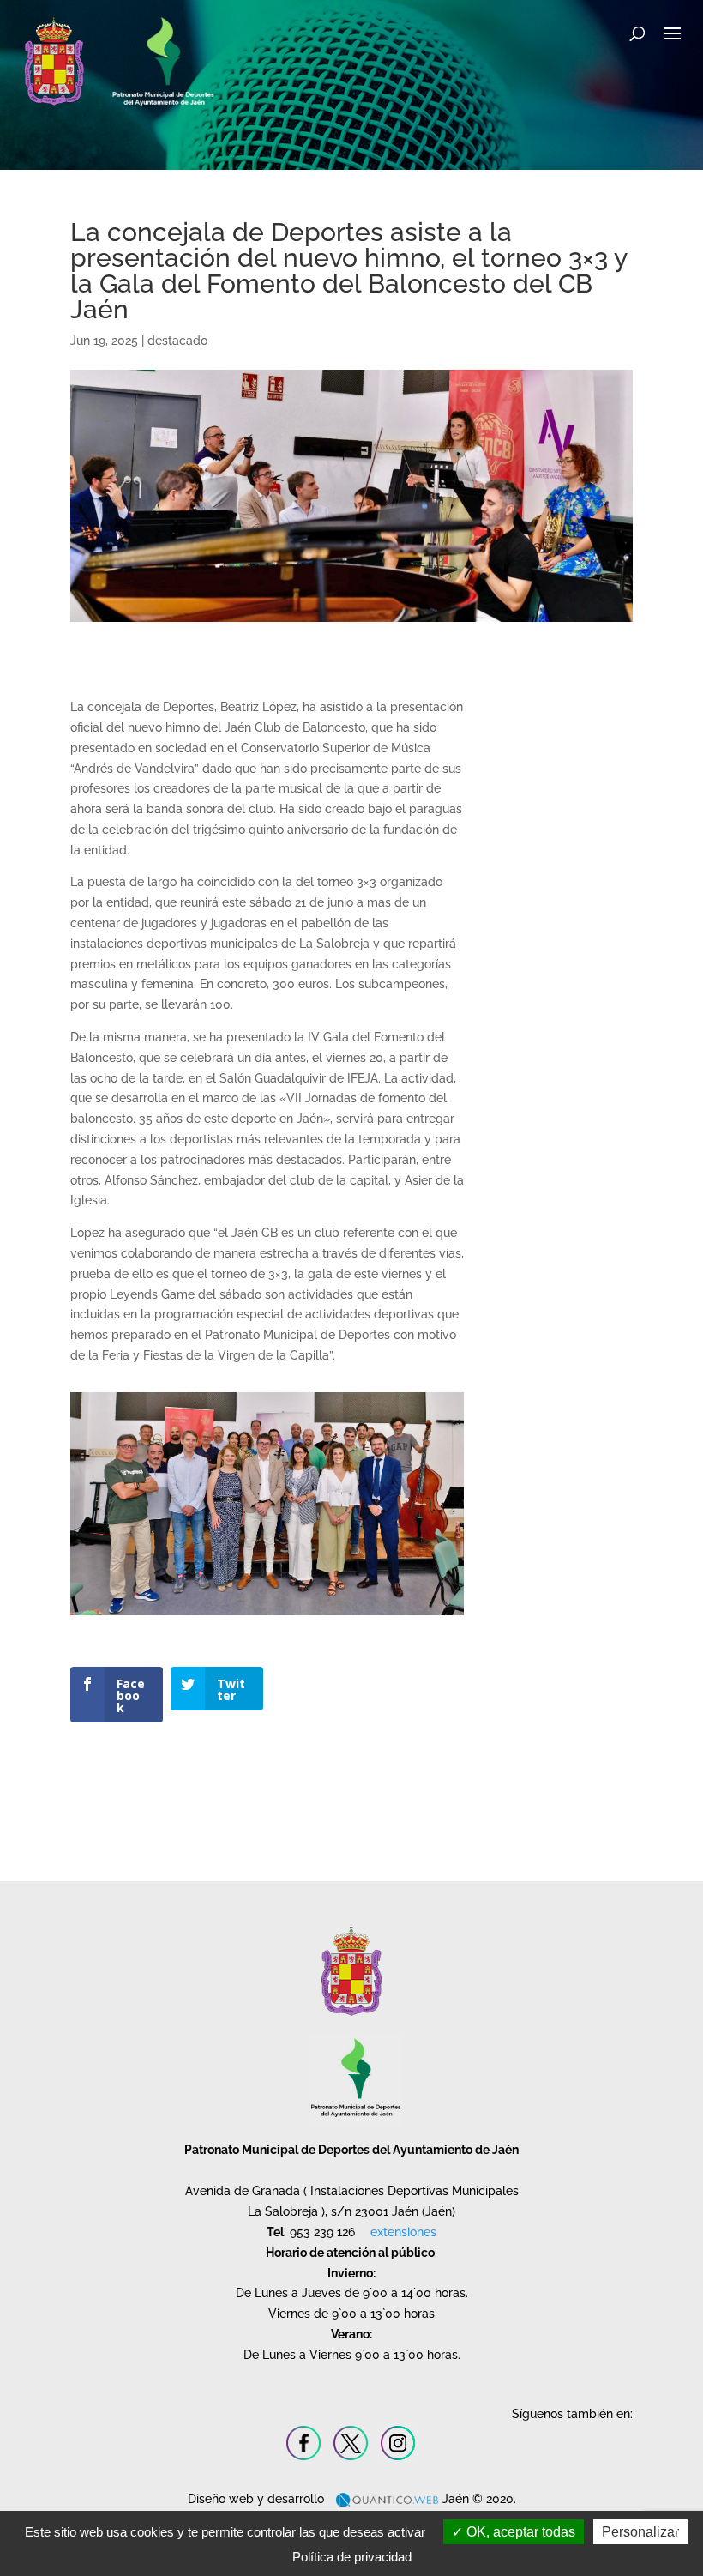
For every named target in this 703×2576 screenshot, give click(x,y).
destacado (177, 341)
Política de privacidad (352, 2557)
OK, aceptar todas (519, 2532)
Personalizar (640, 2532)
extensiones (403, 2232)
